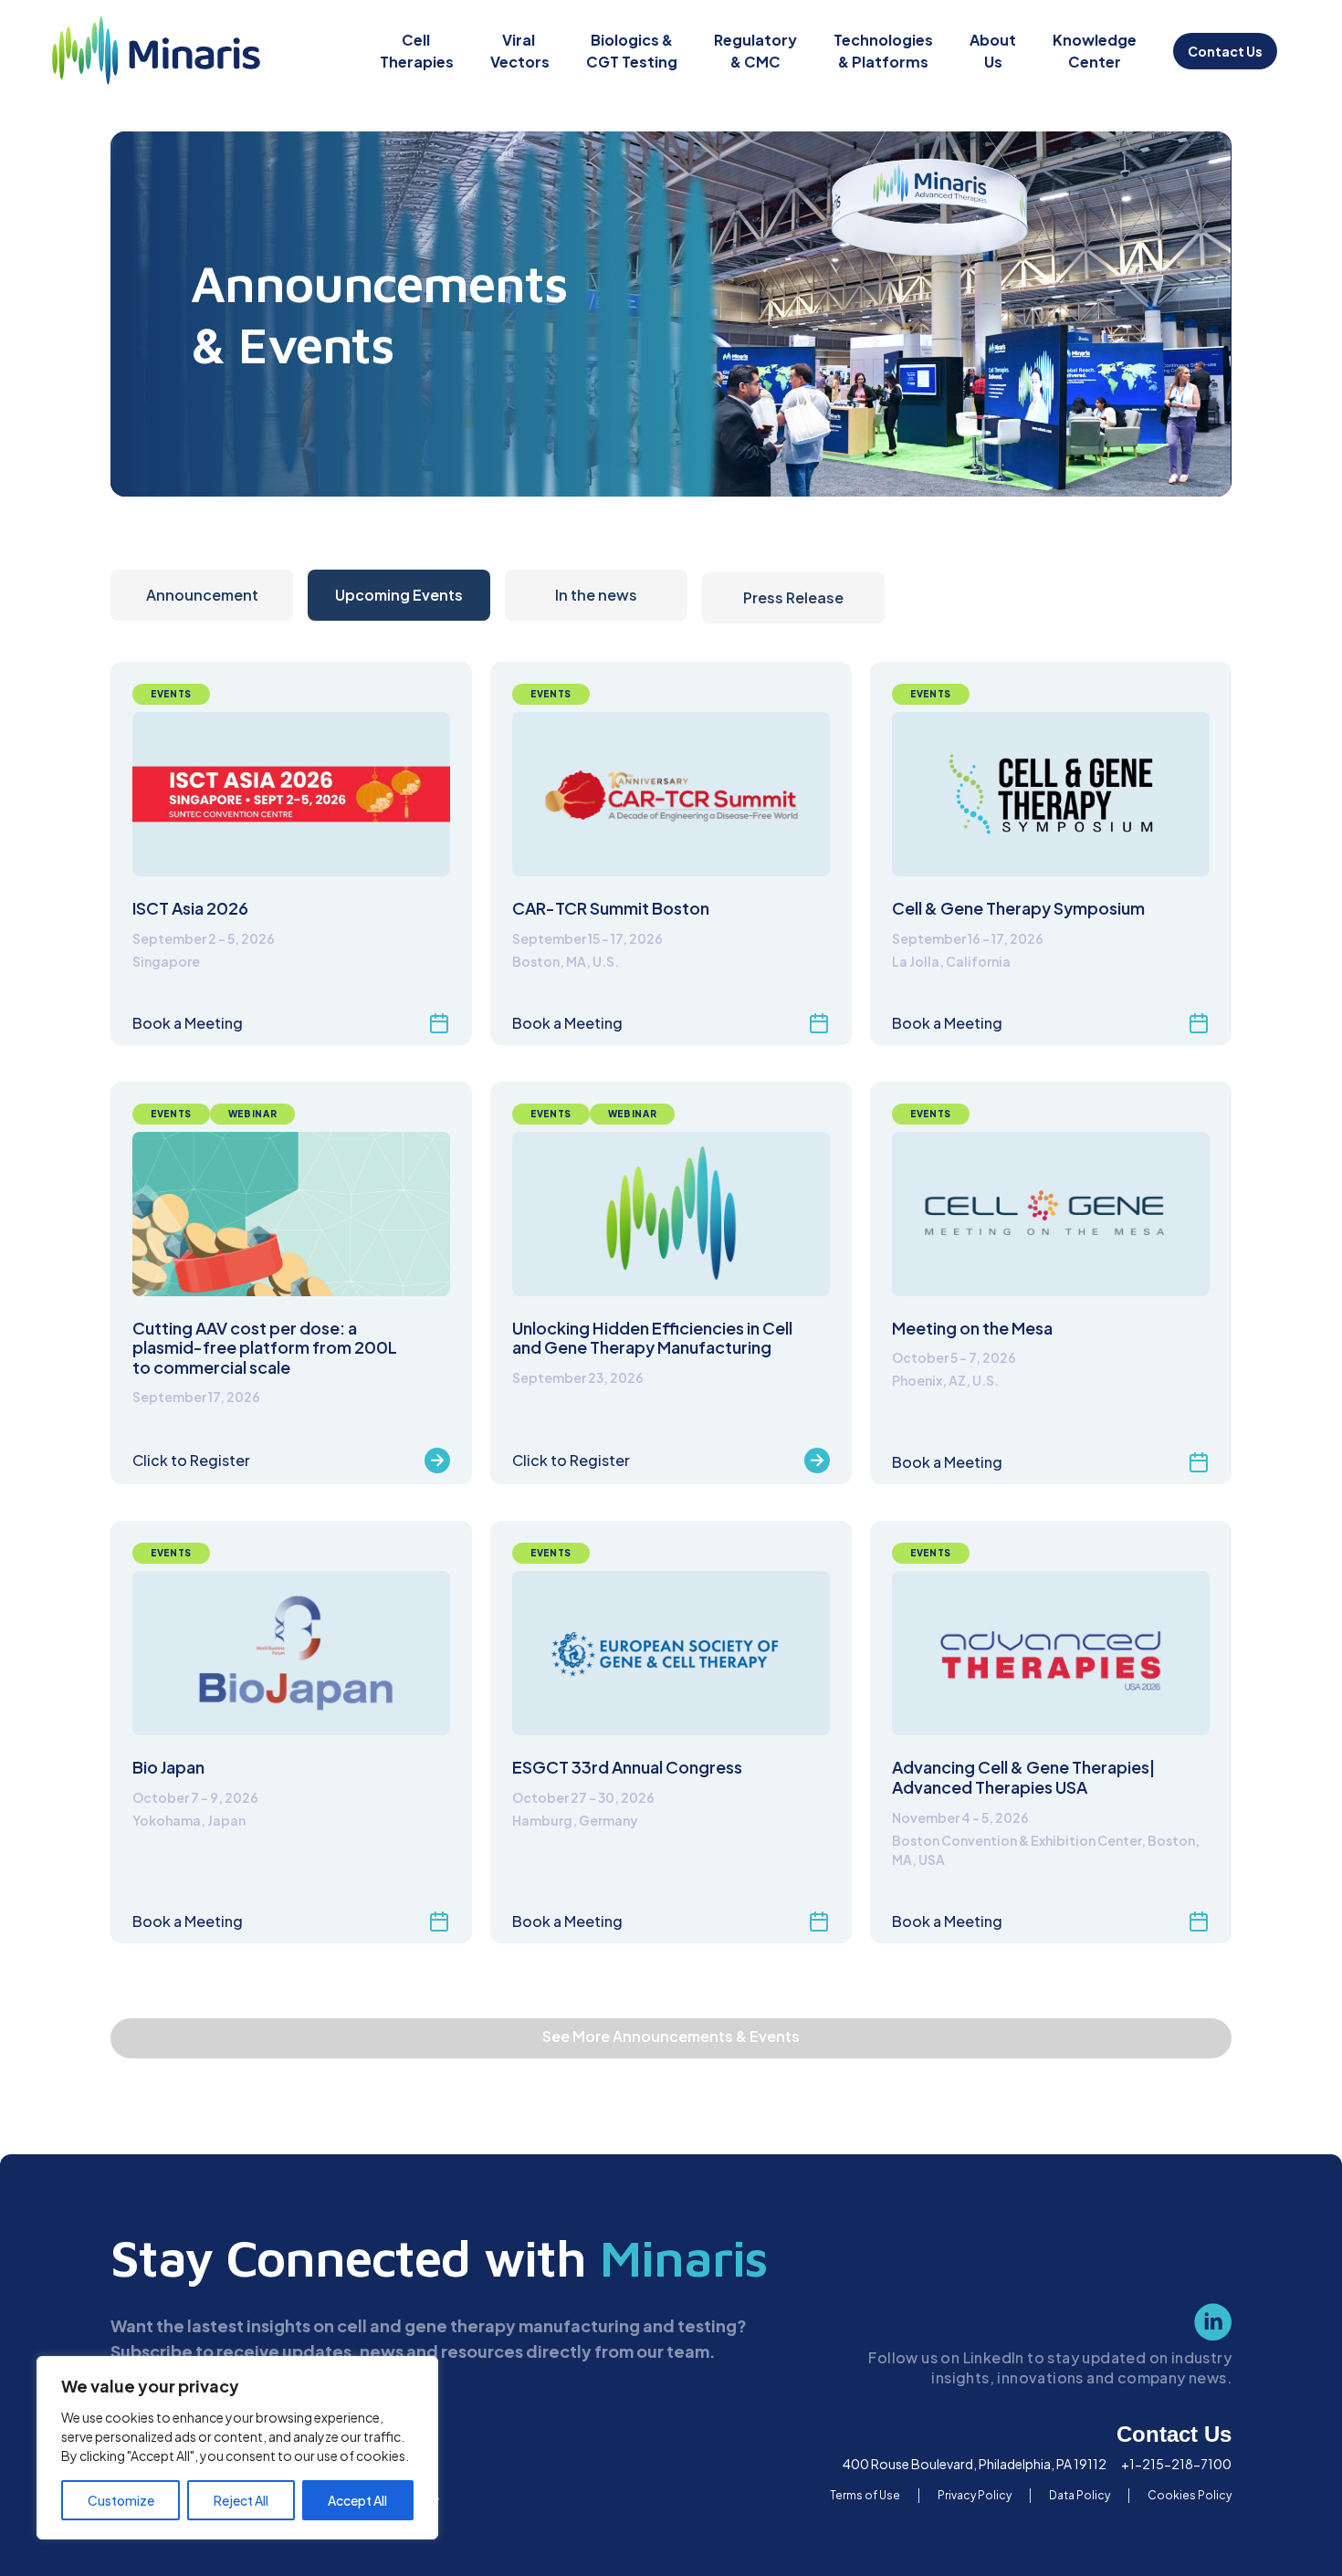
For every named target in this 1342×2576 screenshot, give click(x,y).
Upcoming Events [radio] (399, 595)
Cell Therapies (417, 51)
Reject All (241, 2500)
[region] (237, 2448)
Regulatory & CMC (755, 51)
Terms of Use (865, 2495)
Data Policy (1080, 2495)
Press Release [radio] (793, 597)
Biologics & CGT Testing (632, 51)
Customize (121, 2500)
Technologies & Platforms (883, 51)
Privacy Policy (975, 2495)
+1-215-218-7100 (1176, 2464)
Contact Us (1225, 51)
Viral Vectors (520, 51)
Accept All (357, 2500)
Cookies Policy (1190, 2495)
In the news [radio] (596, 595)
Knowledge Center (1095, 51)
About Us (993, 51)
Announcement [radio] (202, 595)
